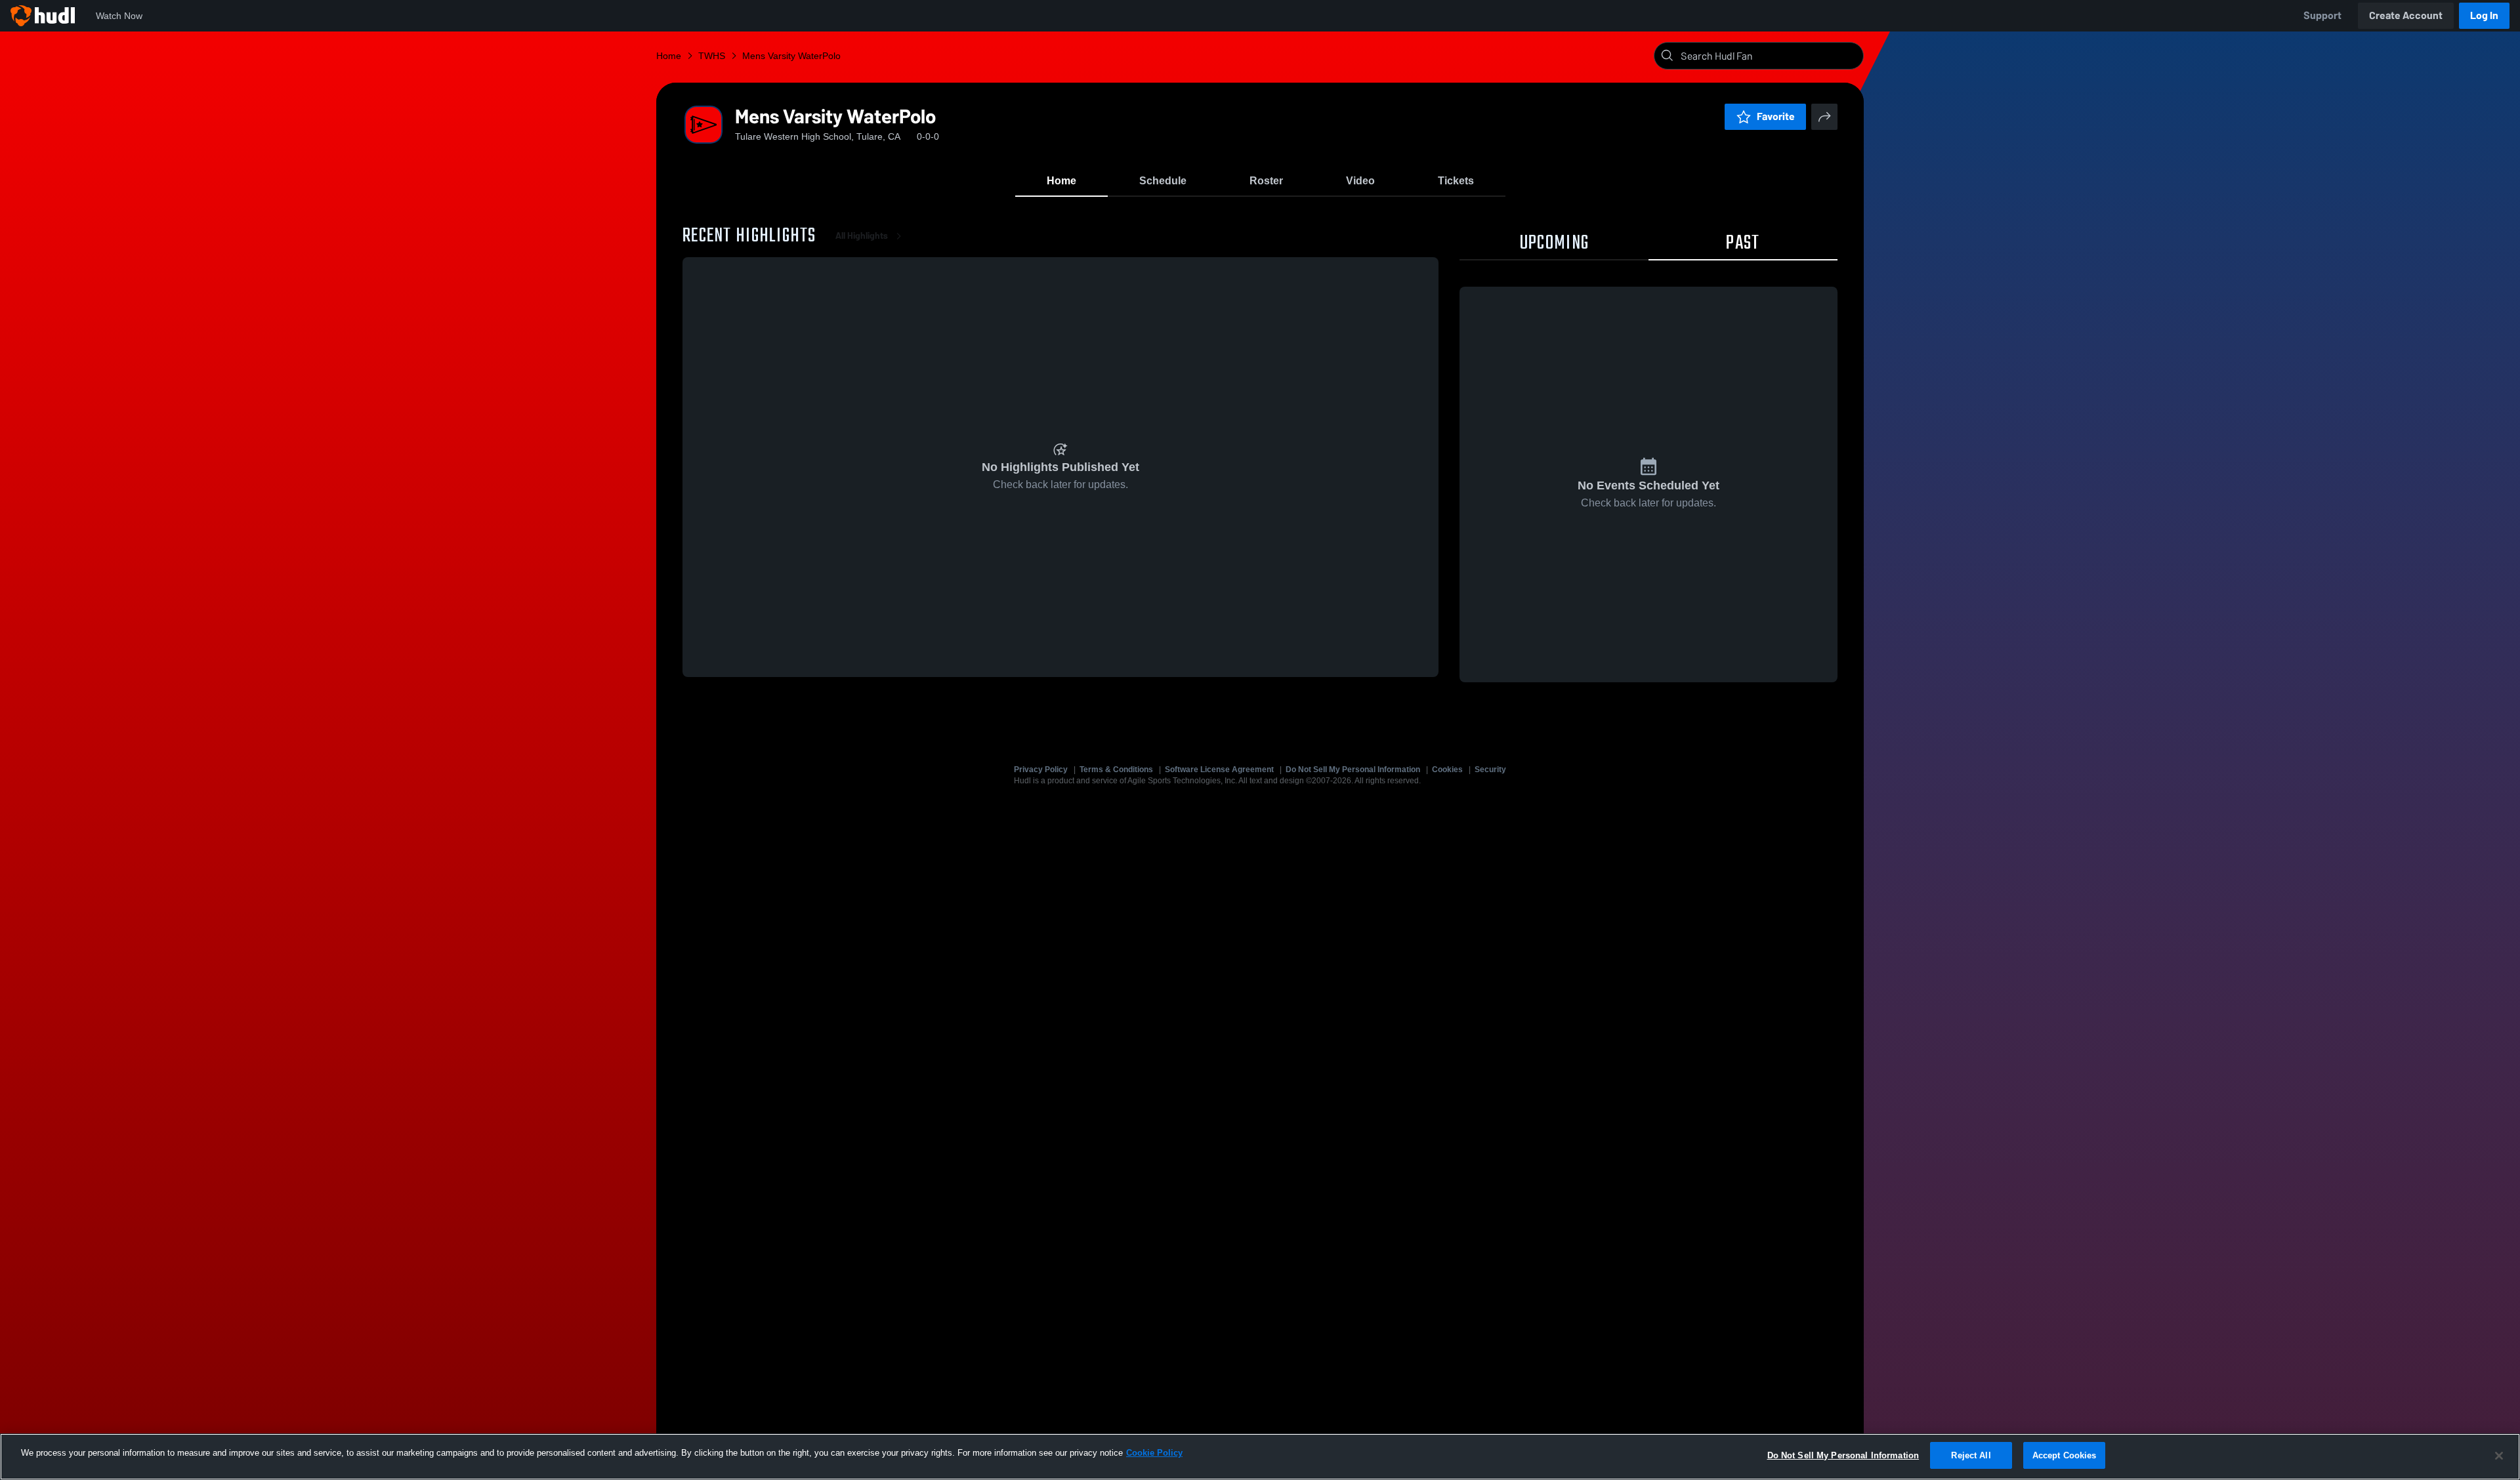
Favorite (1776, 116)
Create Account (2406, 15)
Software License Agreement (1219, 770)
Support (2322, 15)
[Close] (2499, 1456)
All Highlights (862, 236)
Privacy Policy (1041, 770)
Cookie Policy (1154, 1453)
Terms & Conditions (1116, 770)
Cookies (1447, 770)
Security (1490, 770)
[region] (1260, 1457)
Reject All (1971, 1455)
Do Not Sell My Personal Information (1353, 770)
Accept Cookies (2065, 1455)
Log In (2484, 15)
